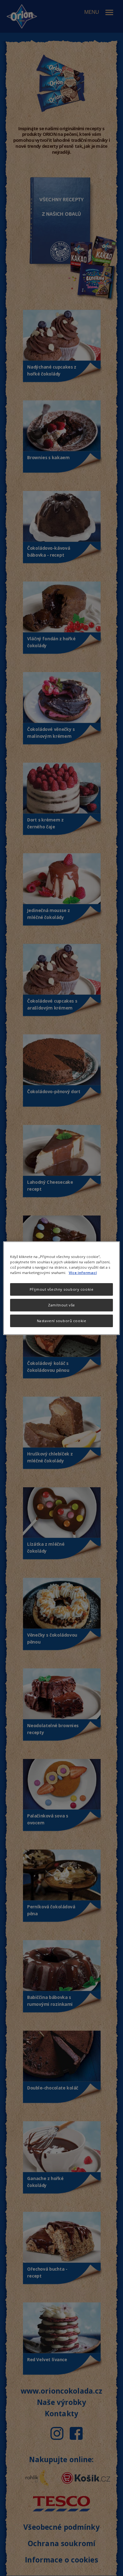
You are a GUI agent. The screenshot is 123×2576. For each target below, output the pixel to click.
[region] (62, 1288)
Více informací (83, 1273)
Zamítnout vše (61, 1305)
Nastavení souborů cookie (62, 1321)
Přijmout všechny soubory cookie (62, 1289)
